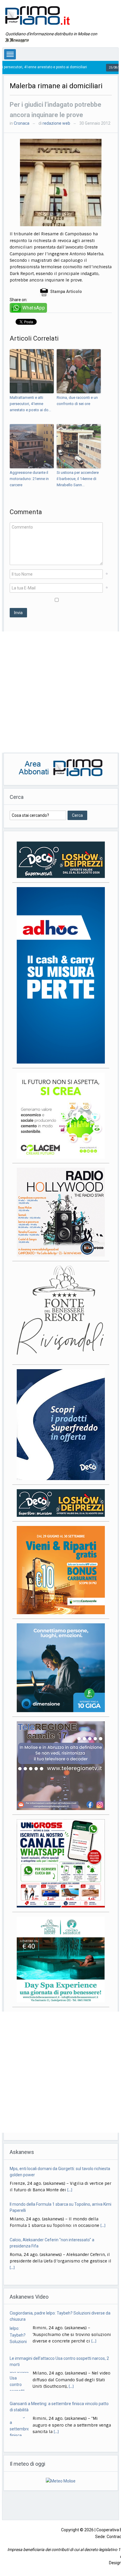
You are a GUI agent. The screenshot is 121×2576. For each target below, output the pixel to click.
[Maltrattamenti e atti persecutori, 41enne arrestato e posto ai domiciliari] (32, 371)
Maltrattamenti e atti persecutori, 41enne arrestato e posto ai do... (30, 404)
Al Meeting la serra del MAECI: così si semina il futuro (58, 2404)
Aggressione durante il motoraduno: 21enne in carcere (29, 479)
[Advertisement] (60, 692)
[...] (103, 2190)
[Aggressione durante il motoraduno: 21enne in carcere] (32, 446)
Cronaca (22, 123)
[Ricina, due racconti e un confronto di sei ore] (79, 371)
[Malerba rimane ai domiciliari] (61, 182)
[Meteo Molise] (61, 2475)
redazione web (56, 123)
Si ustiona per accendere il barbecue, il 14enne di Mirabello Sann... (78, 479)
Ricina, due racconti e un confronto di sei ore (77, 401)
